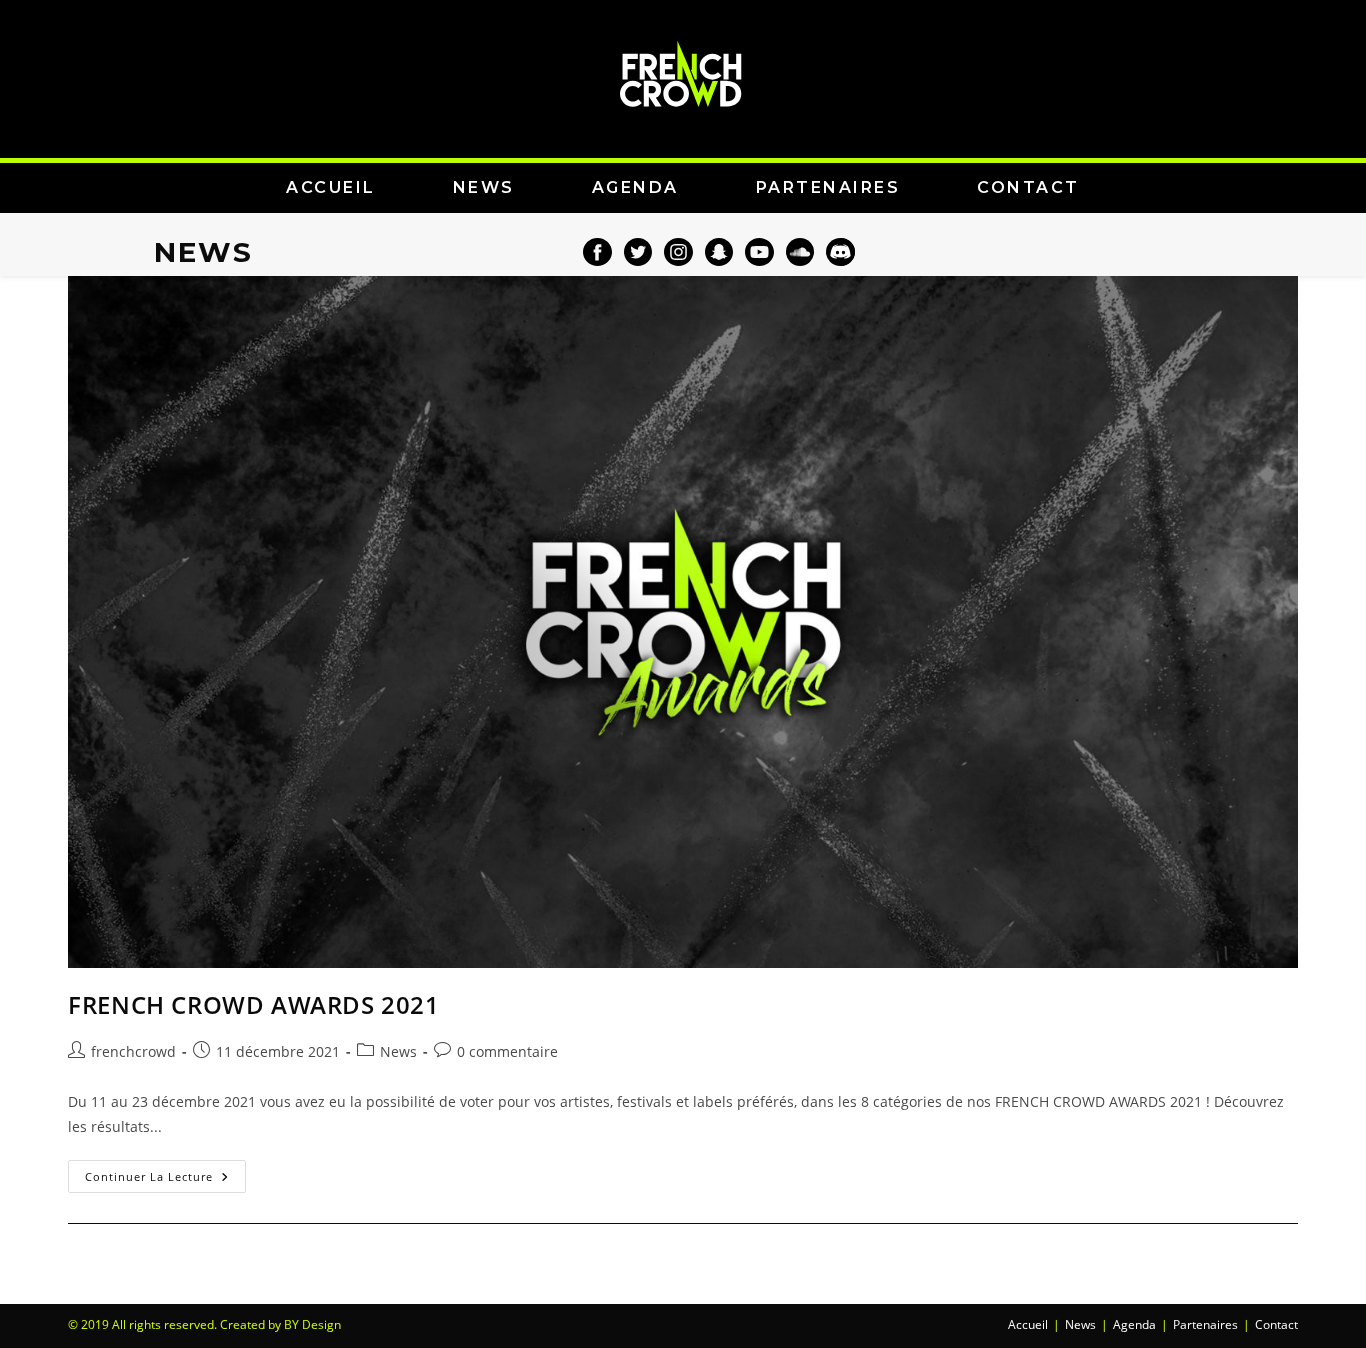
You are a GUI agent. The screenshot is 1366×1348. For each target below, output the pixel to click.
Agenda (1134, 1324)
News (398, 1051)
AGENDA (635, 187)
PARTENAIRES (828, 187)
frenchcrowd (133, 1051)
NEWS (484, 187)
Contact (1276, 1324)
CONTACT (1028, 187)
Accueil (1028, 1324)
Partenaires (1205, 1324)
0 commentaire (507, 1051)
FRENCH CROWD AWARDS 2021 (253, 1004)
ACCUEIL (331, 187)
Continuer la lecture (165, 1172)
